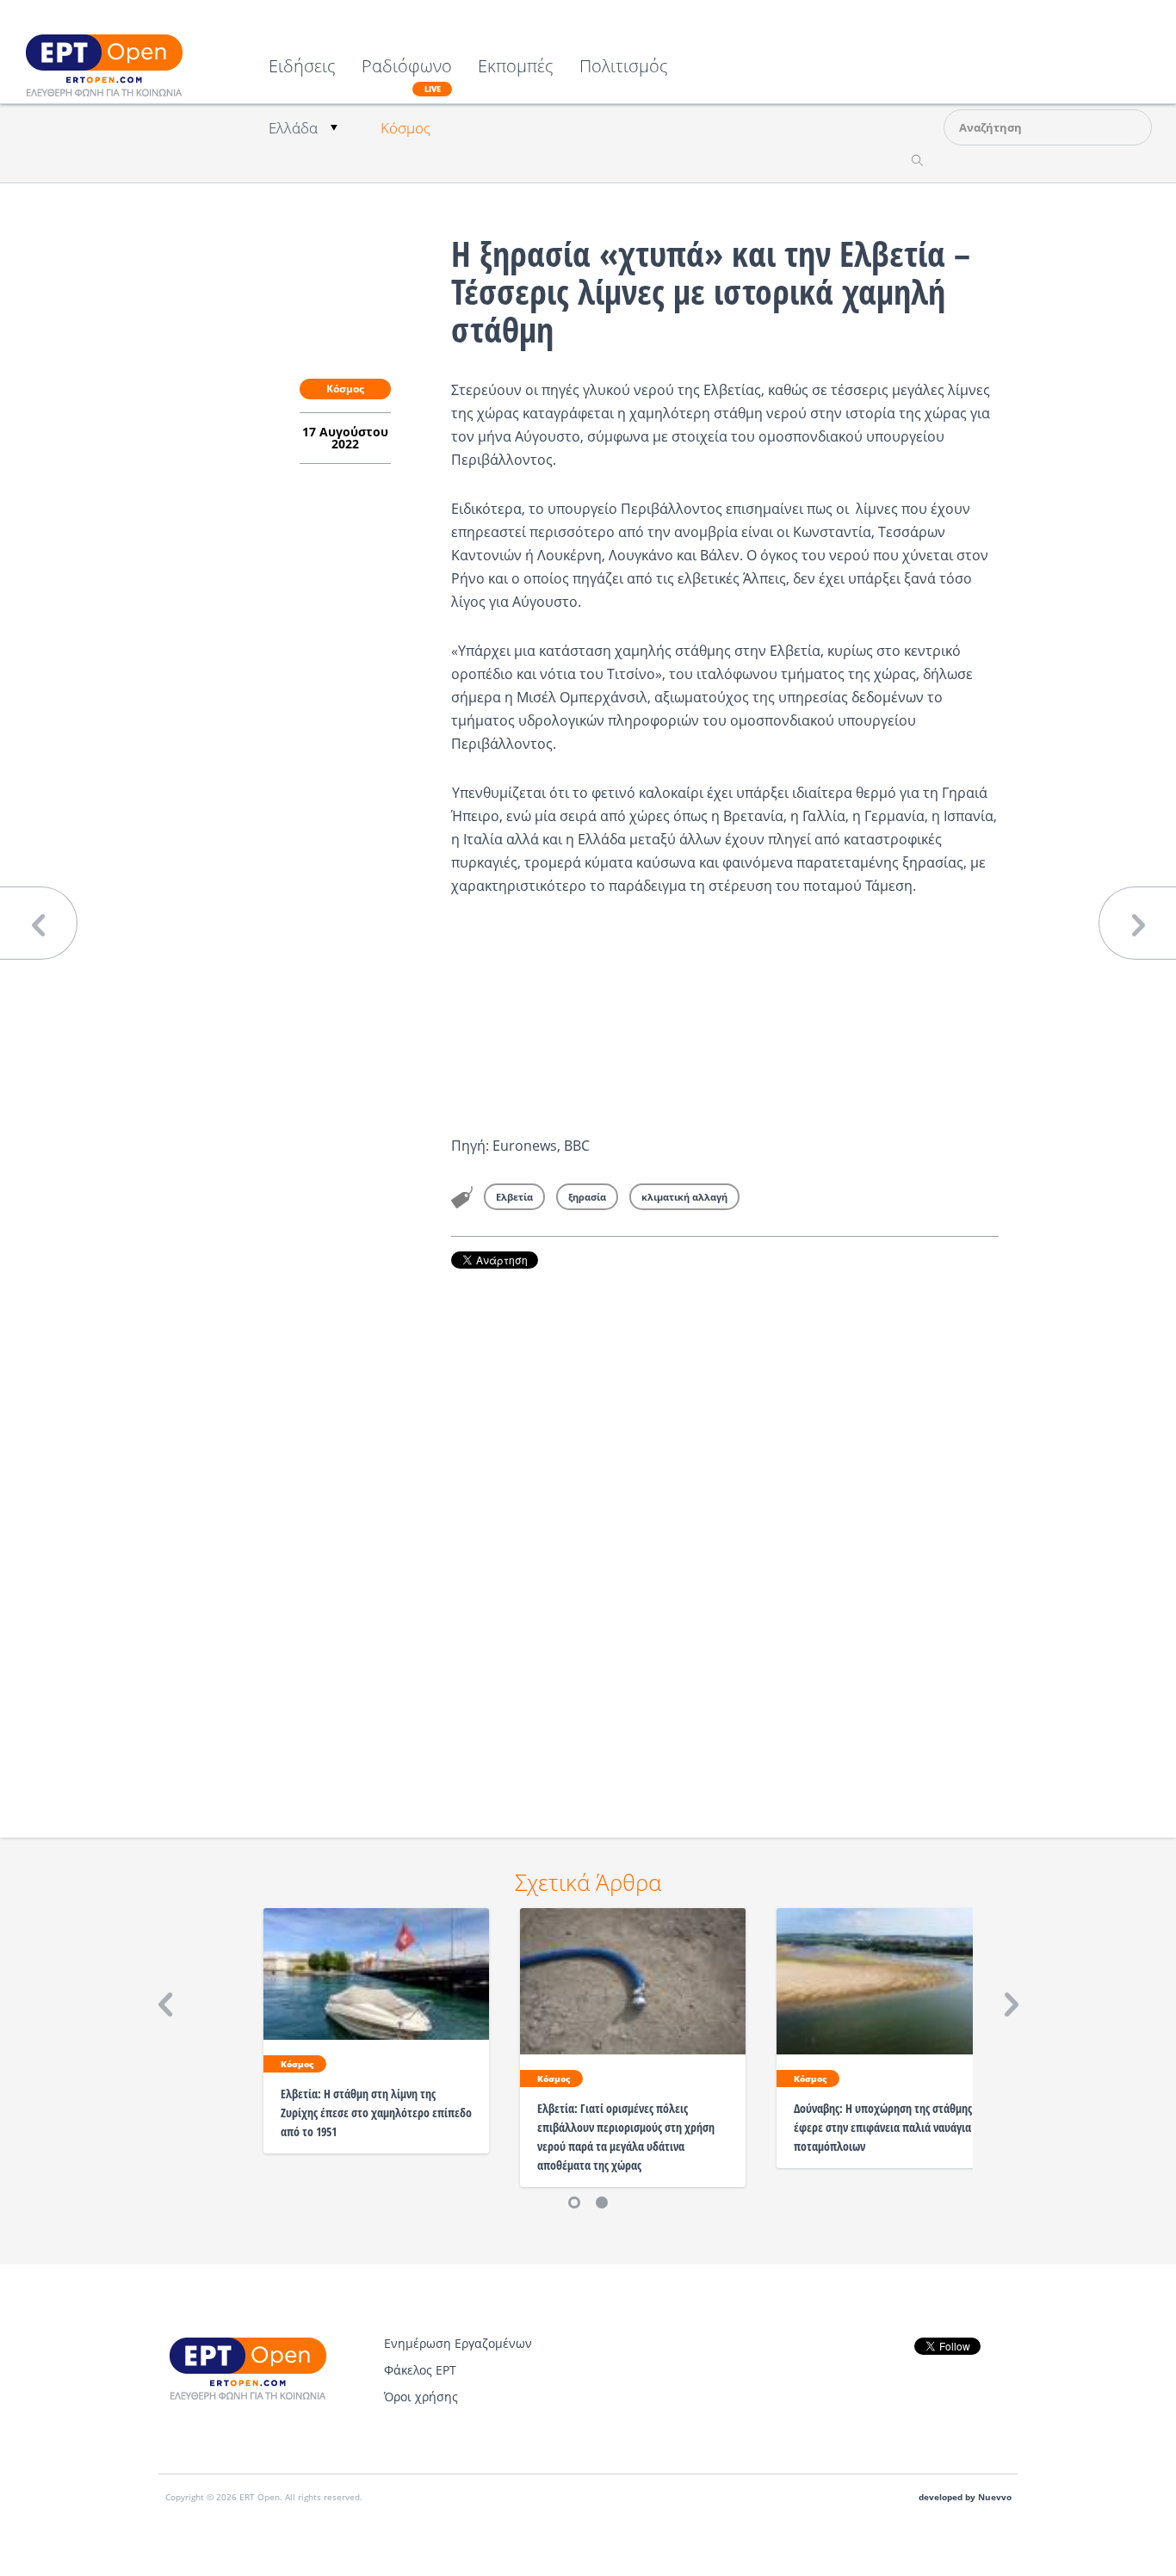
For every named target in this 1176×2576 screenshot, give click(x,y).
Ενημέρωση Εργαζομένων (458, 2343)
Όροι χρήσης (421, 2397)
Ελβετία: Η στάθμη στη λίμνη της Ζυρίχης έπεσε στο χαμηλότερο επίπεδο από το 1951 (376, 2113)
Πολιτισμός (624, 68)
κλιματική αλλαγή (684, 1197)
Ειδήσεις (302, 68)
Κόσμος (405, 128)
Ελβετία (514, 1197)
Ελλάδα (293, 128)
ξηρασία (587, 1197)
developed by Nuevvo (965, 2497)
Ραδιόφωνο (407, 76)
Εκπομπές (516, 68)
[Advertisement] (725, 1529)
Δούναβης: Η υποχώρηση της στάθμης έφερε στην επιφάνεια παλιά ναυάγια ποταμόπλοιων (883, 2127)
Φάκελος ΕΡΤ (420, 2370)
